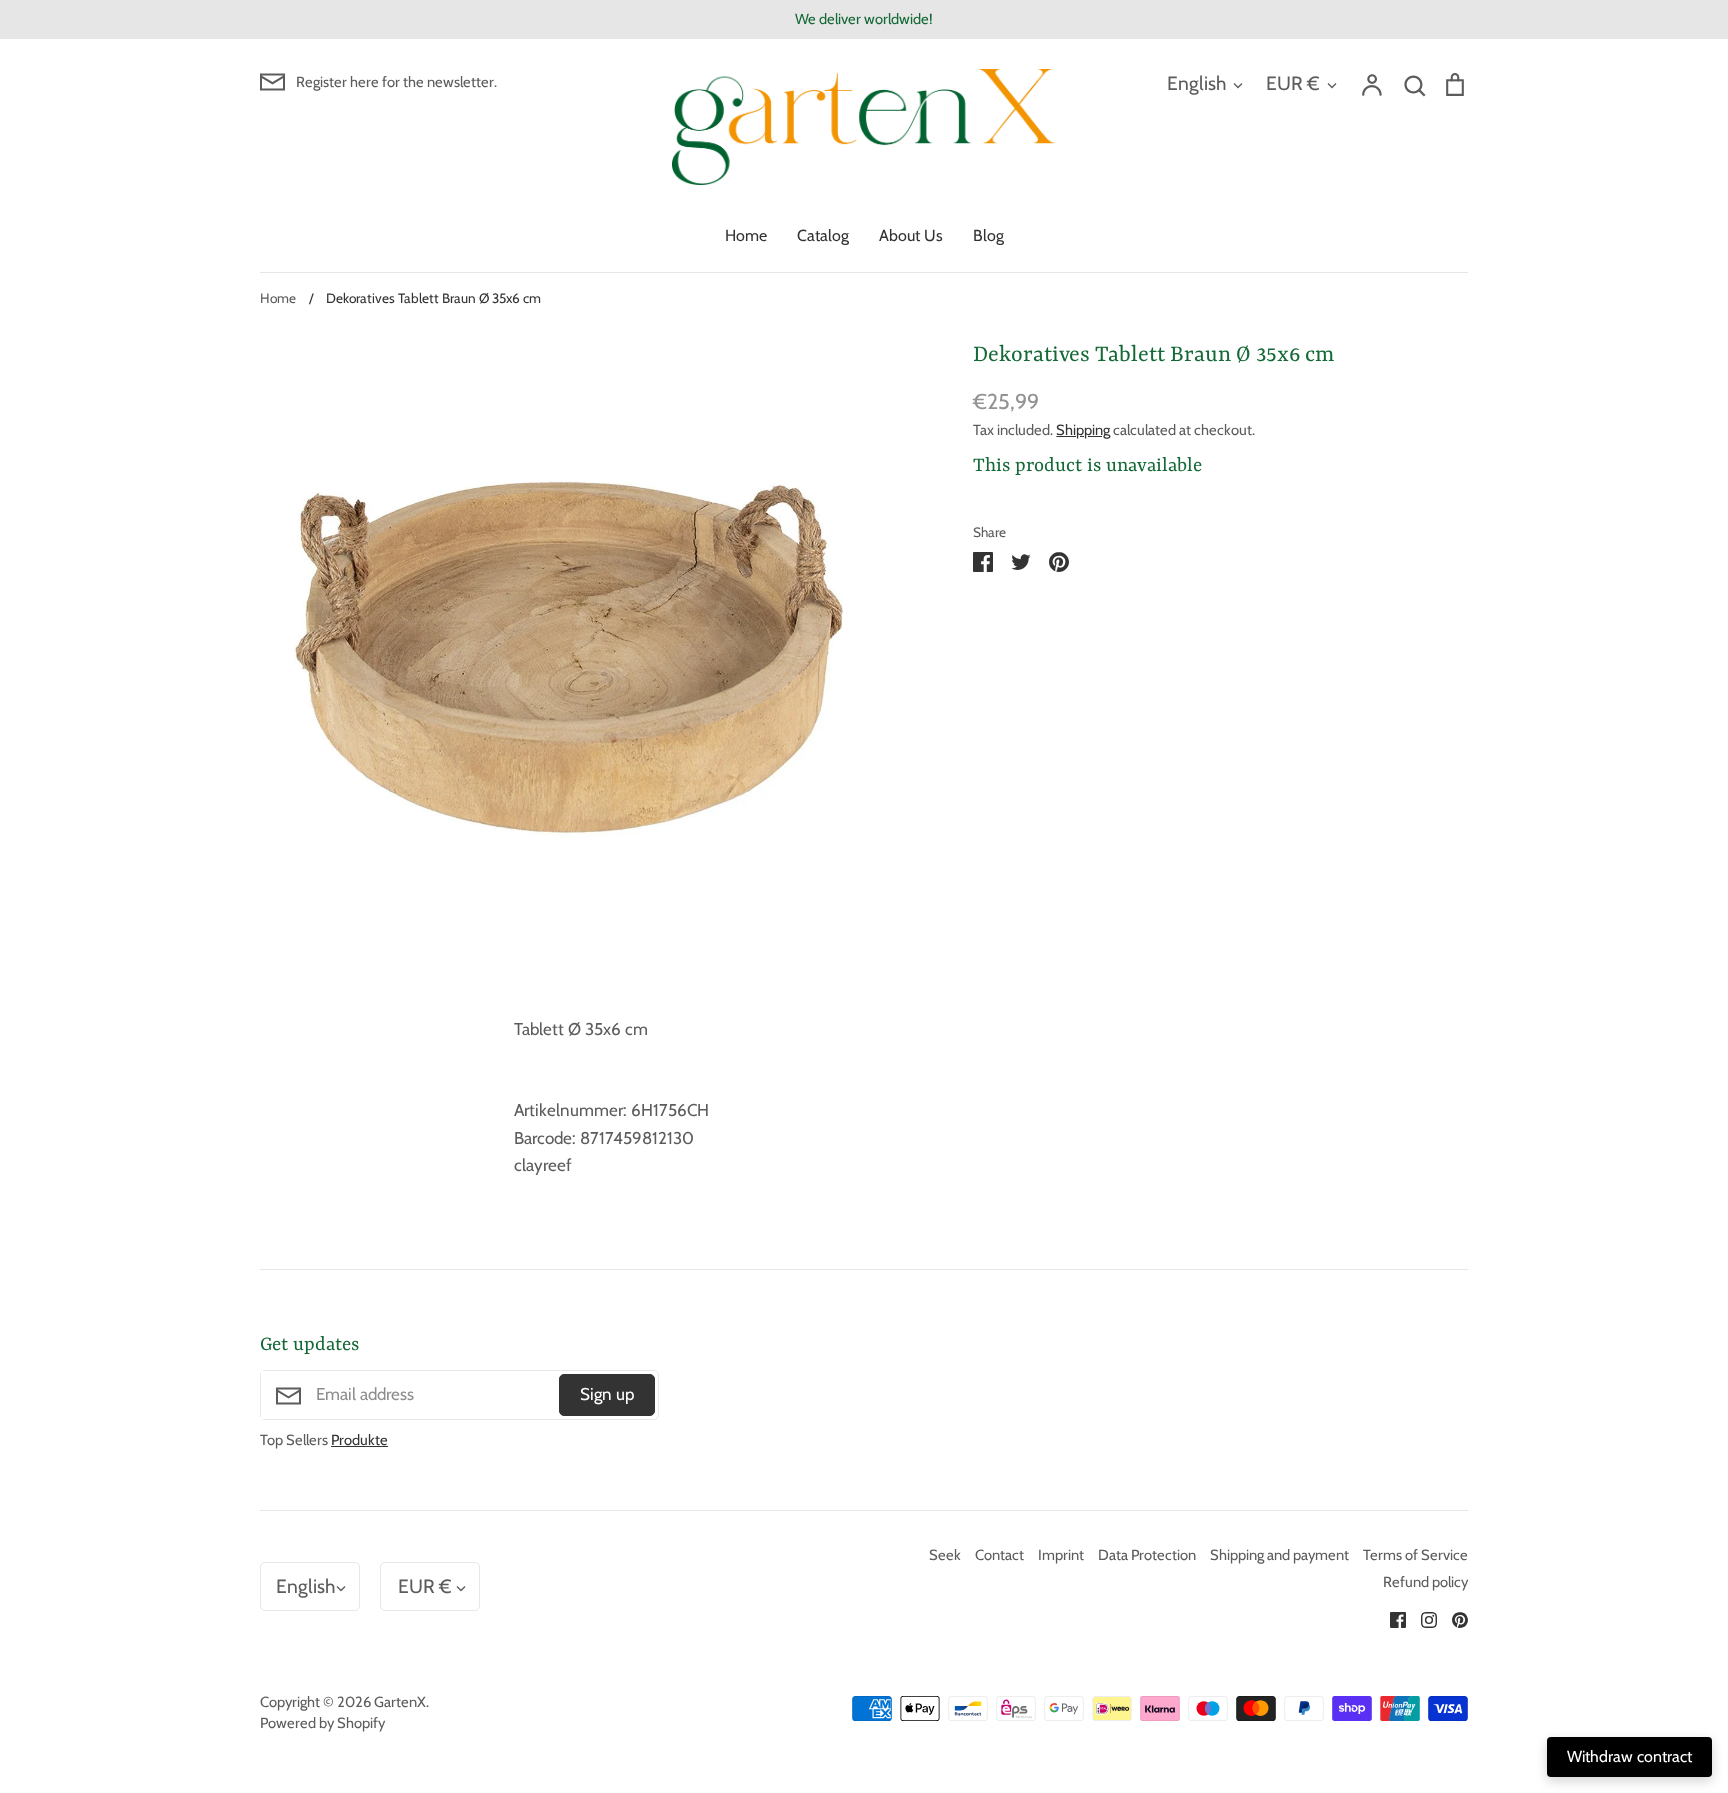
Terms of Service (1415, 1555)
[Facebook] (1390, 1618)
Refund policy (1425, 1582)
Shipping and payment (1279, 1555)
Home (746, 235)
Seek (945, 1555)
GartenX (400, 1702)
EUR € (1293, 83)
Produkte (359, 1440)
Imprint (1061, 1555)
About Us (911, 235)
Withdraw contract (1629, 1756)
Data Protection (1147, 1555)
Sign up (607, 1394)
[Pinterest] (1452, 1618)
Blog (988, 235)
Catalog (823, 235)
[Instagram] (1421, 1618)
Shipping (1083, 430)
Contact (999, 1555)
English (1196, 83)
